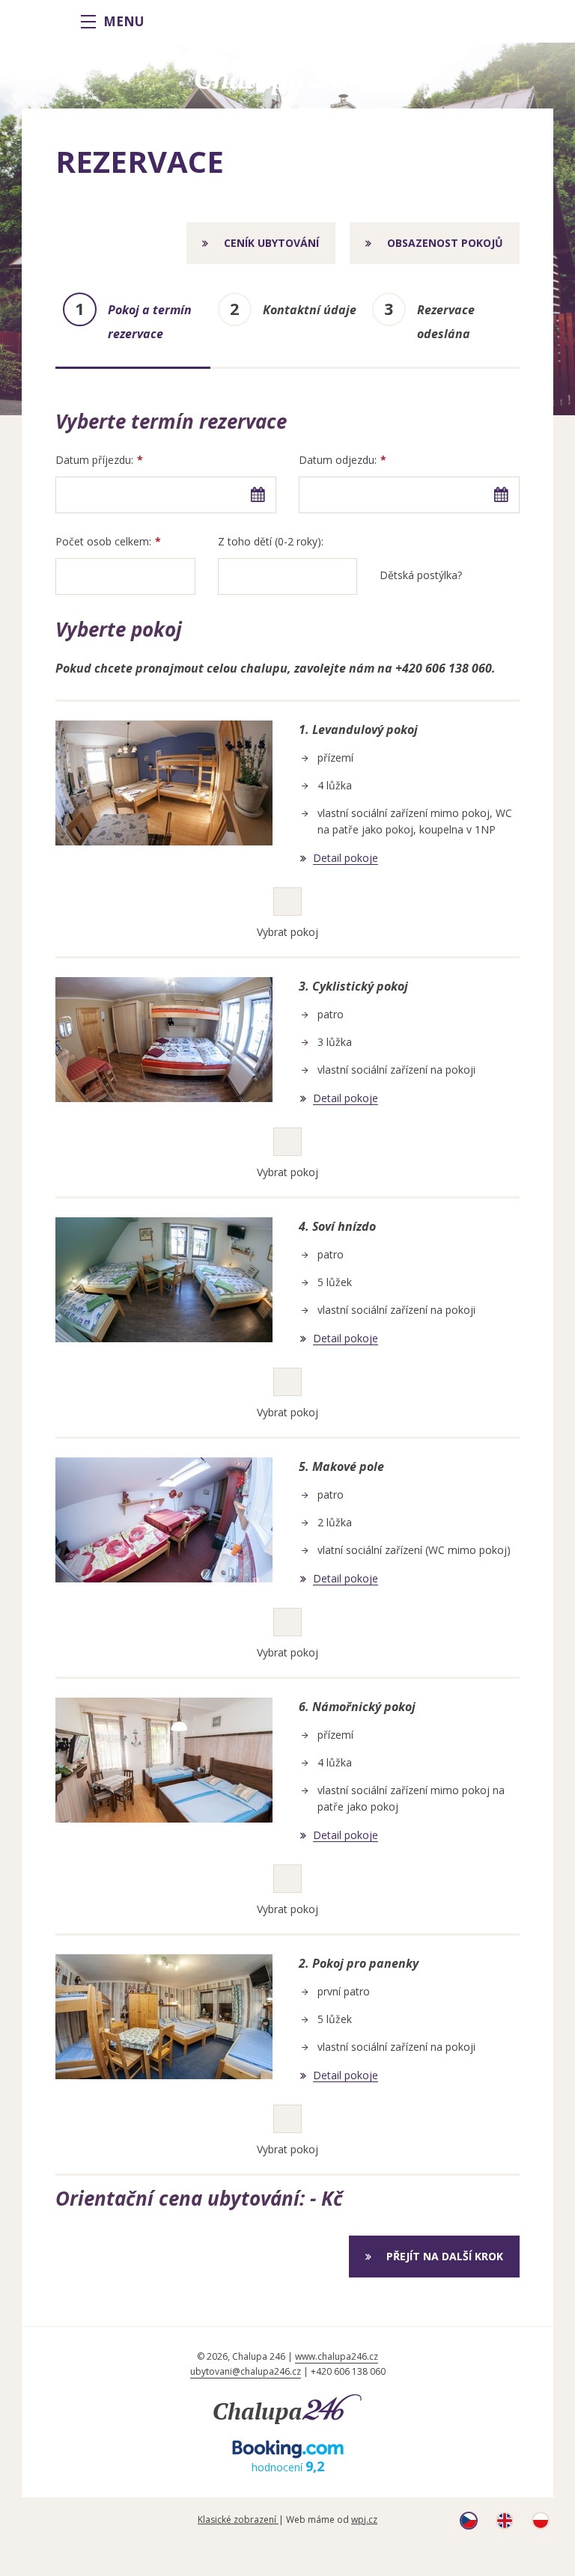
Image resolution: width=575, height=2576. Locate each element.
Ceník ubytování (271, 243)
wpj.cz (364, 2520)
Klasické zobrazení (238, 2520)
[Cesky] (469, 2525)
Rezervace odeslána (446, 322)
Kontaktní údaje (310, 310)
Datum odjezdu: (338, 460)
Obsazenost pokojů (445, 243)
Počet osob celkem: (103, 541)
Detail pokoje (346, 859)
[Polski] (541, 2525)
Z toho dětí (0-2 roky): (271, 541)
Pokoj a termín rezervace (150, 322)
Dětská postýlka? (421, 575)
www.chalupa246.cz (337, 2356)
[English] (505, 2525)
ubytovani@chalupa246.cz (246, 2371)
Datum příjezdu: (94, 460)
